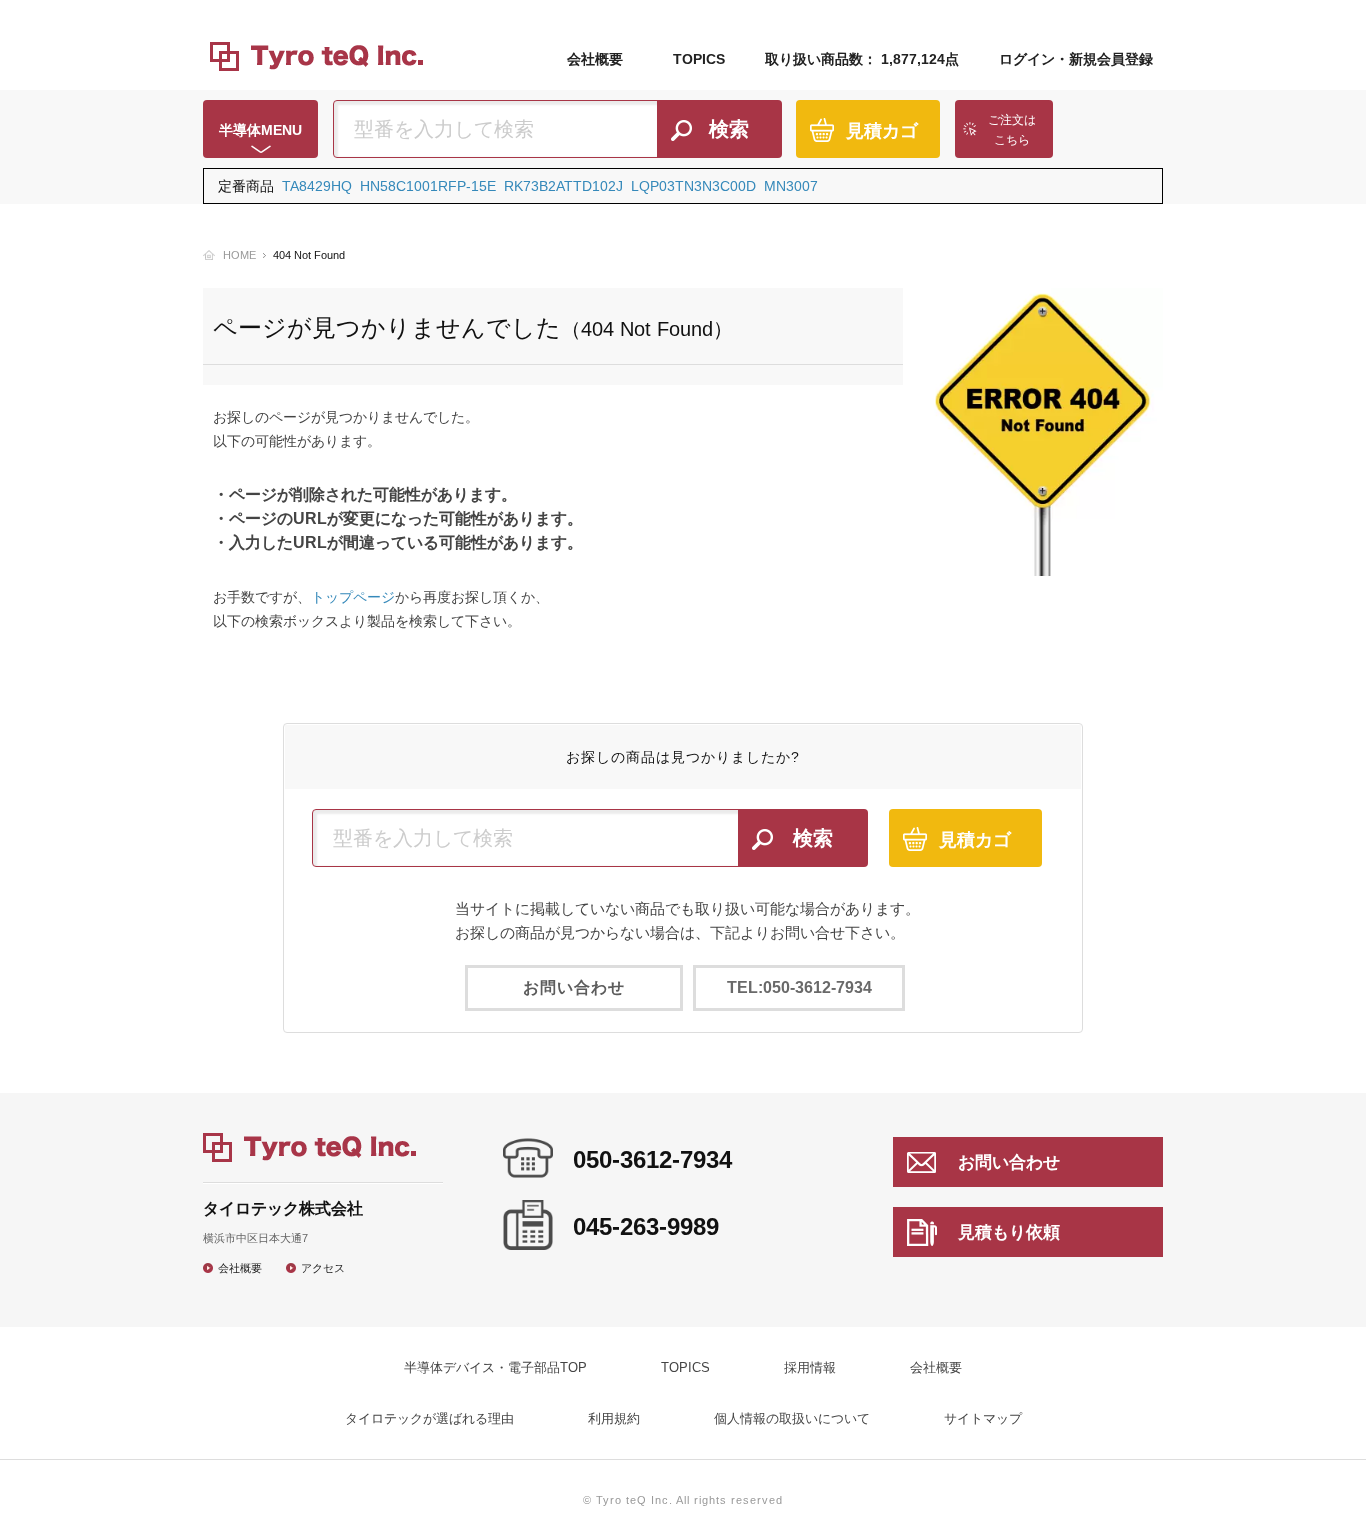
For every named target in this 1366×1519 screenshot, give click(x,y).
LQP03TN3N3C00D (693, 186)
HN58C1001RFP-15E (428, 186)
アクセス (323, 1267)
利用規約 (614, 1418)
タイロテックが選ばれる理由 (429, 1418)
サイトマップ (983, 1418)
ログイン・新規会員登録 (1076, 59)
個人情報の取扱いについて (792, 1418)
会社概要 (595, 59)
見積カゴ (882, 131)
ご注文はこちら (1012, 130)
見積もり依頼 (1009, 1232)
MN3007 (791, 186)
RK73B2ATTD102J (563, 186)
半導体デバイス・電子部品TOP (495, 1367)
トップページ (353, 597)
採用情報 (810, 1367)
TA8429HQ (317, 186)
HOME (239, 255)
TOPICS (699, 59)
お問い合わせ (574, 987)
